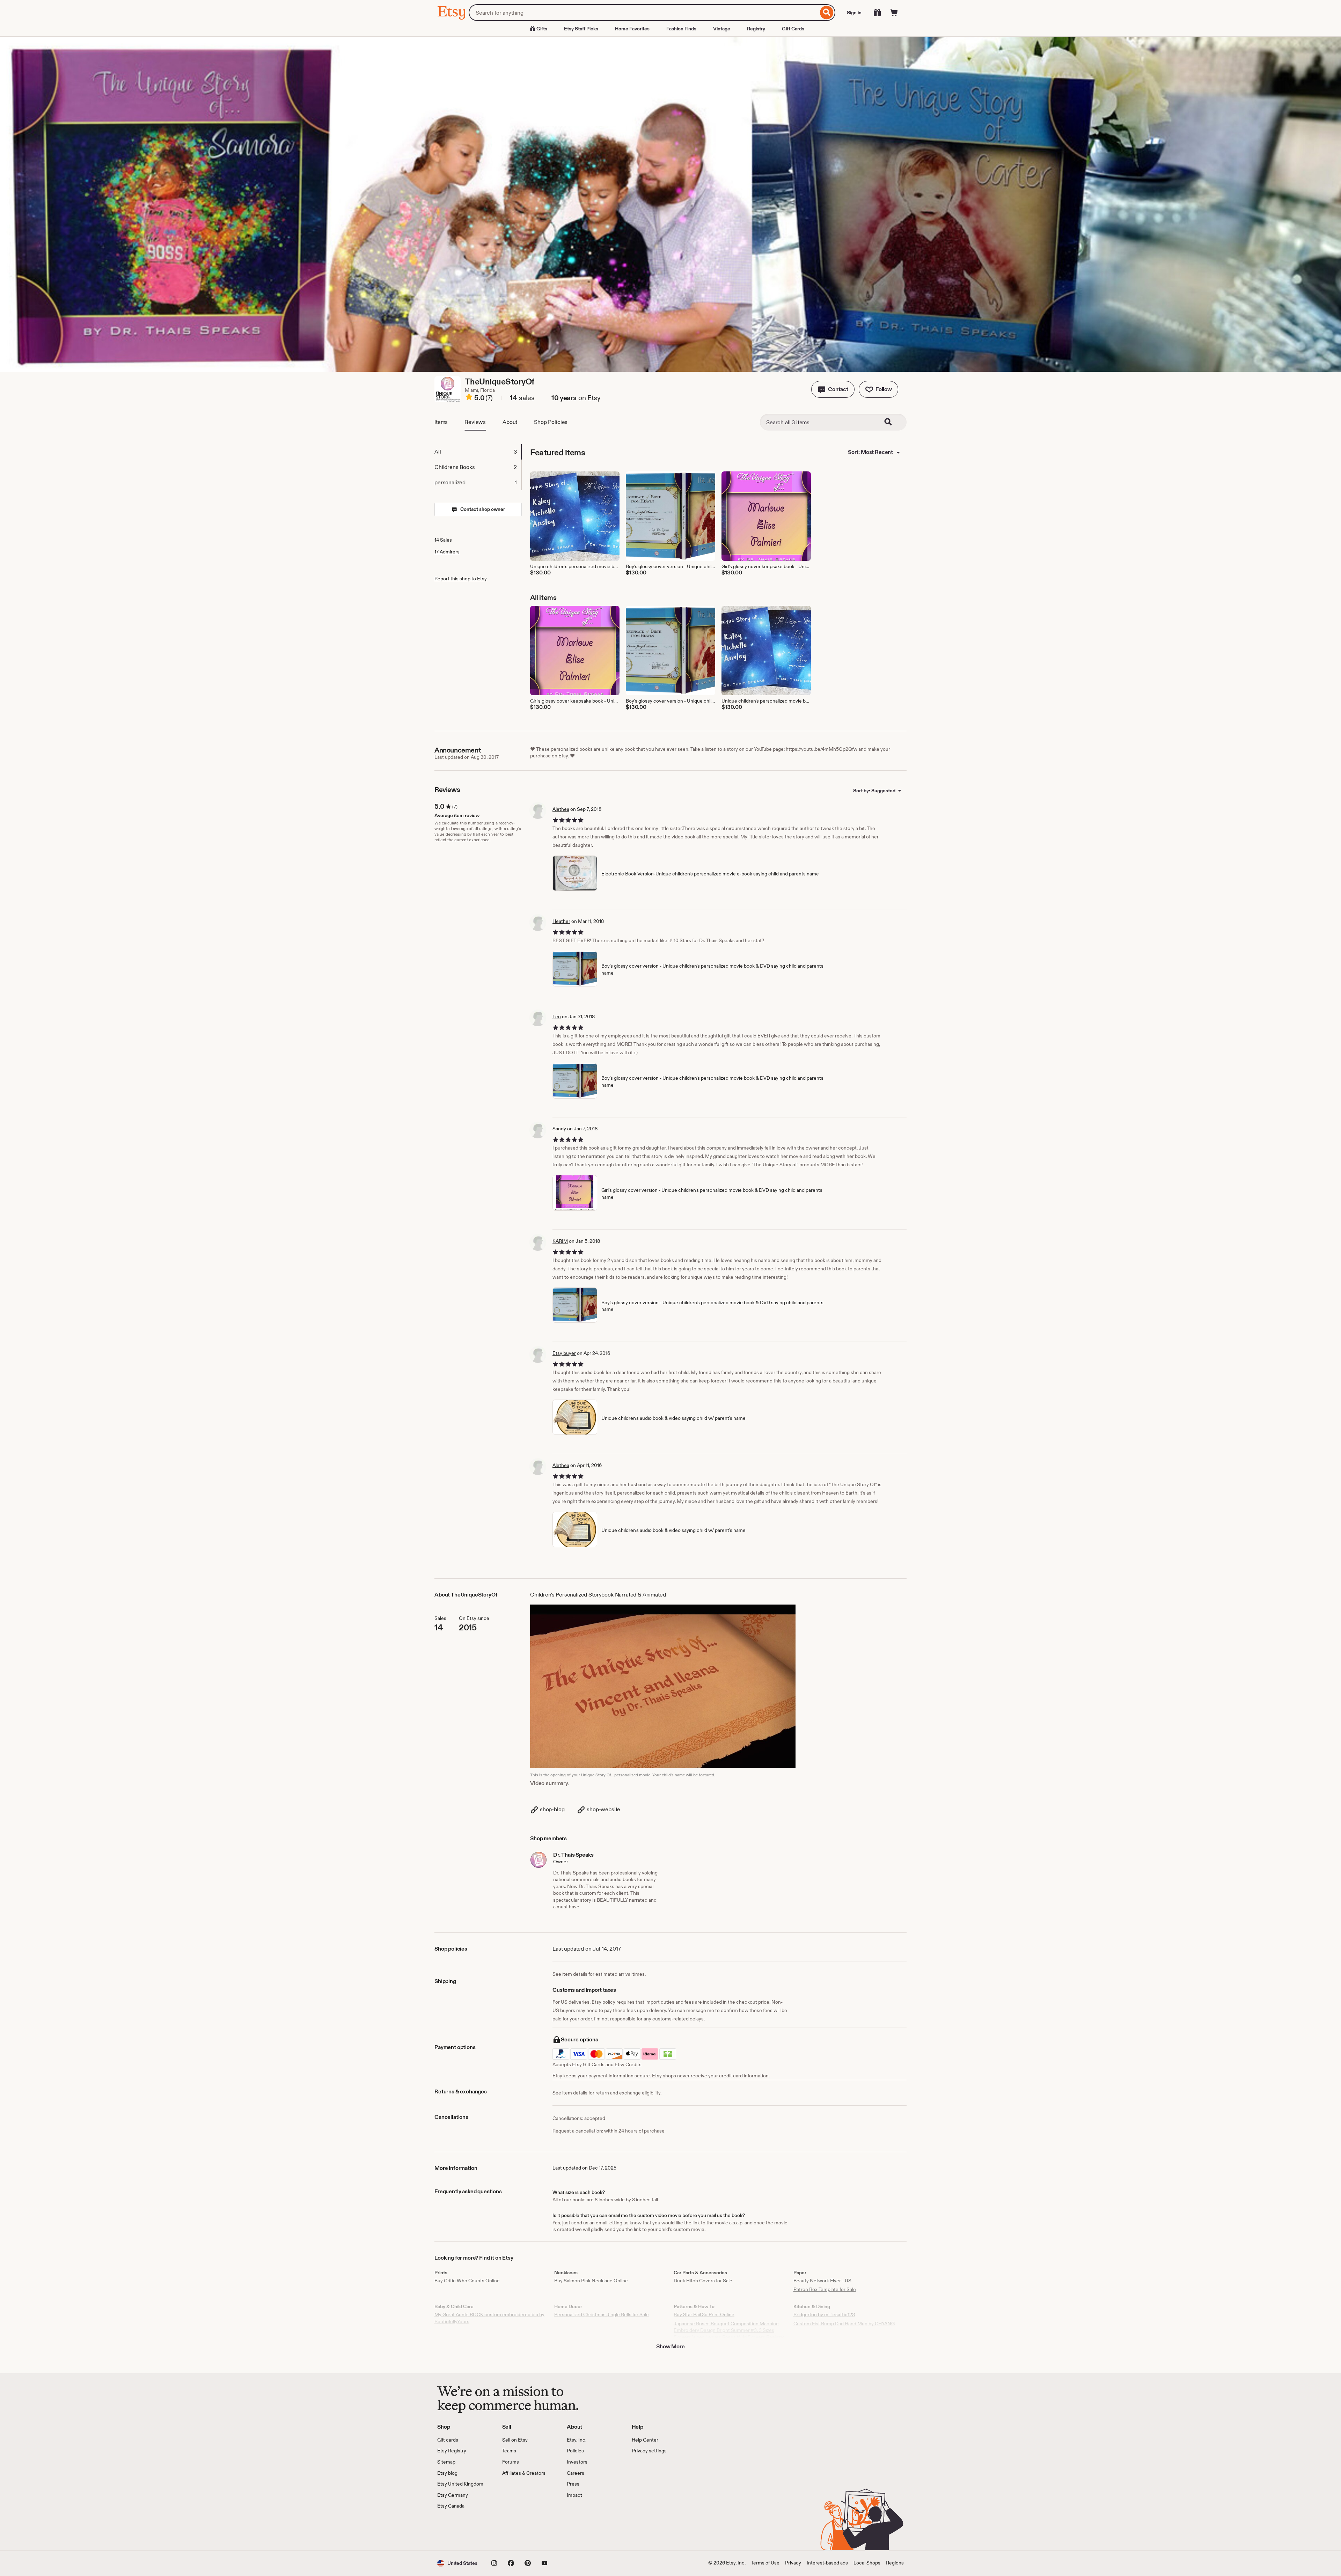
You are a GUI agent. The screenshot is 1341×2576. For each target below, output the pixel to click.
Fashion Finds (681, 29)
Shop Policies (551, 422)
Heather (561, 921)
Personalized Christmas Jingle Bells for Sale (602, 2314)
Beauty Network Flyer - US (822, 2281)
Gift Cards (793, 29)
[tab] (478, 452)
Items (441, 422)
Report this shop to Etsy (461, 579)
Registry (756, 29)
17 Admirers (447, 552)
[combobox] (643, 13)
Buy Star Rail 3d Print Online (704, 2314)
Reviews (475, 422)
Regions (895, 2563)
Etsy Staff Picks (581, 29)
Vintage (722, 29)
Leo (557, 1017)
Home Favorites (632, 29)
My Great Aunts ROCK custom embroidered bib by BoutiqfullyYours (489, 2318)
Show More (670, 2346)
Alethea (561, 809)
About (510, 422)
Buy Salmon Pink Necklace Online (591, 2281)
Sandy (559, 1129)
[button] (833, 389)
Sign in (854, 13)
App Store (461, 2530)
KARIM (560, 1241)
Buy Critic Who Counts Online (467, 2281)
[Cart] (894, 13)
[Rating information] (469, 398)
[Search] (827, 13)
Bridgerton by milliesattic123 (824, 2314)
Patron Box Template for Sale (825, 2289)
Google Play (514, 2530)
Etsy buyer (564, 1353)
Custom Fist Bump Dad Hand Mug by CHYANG (844, 2324)
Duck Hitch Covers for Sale (703, 2281)
